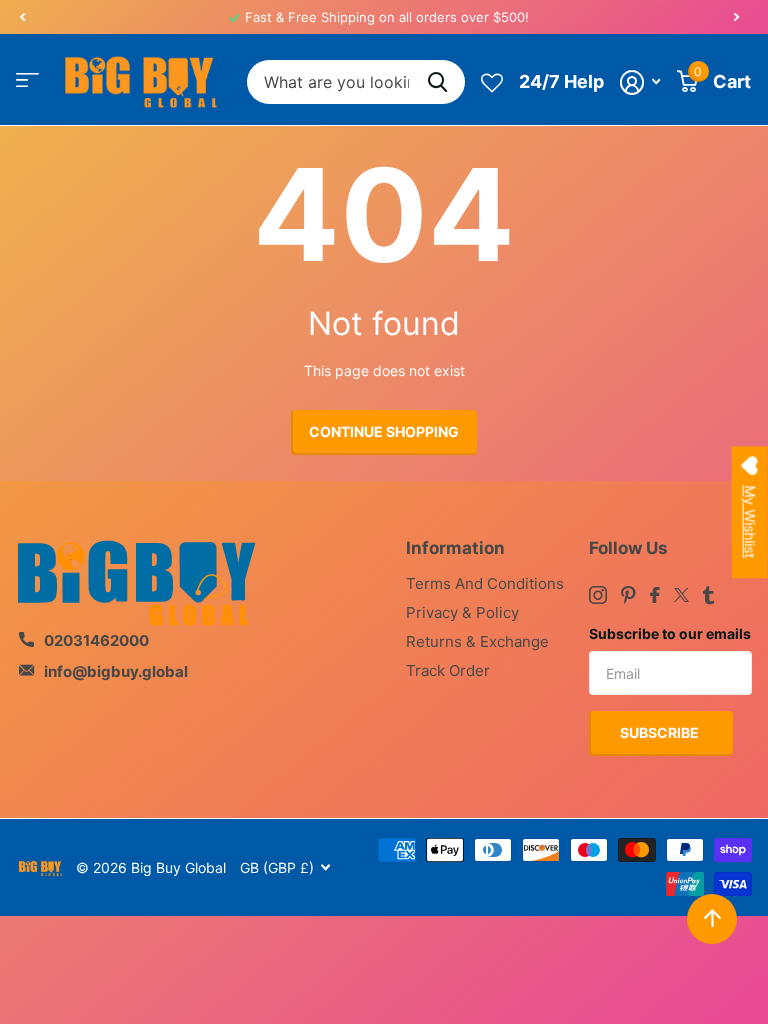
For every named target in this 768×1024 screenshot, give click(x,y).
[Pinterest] (628, 595)
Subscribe (661, 732)
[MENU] (27, 80)
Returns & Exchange (477, 641)
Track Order (448, 670)
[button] (22, 17)
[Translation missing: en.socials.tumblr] (708, 595)
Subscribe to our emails (670, 633)
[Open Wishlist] (492, 82)
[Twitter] (681, 595)
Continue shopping (384, 431)
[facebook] (655, 595)
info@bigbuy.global (116, 671)
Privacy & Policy (462, 612)
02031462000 (96, 640)
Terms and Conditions (485, 583)
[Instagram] (598, 595)
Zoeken (437, 82)
